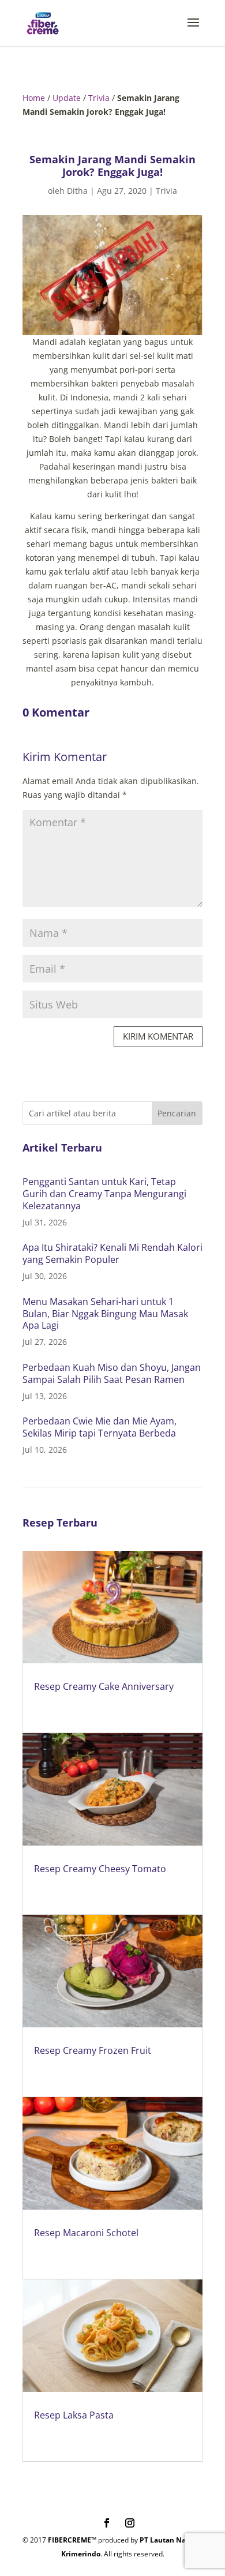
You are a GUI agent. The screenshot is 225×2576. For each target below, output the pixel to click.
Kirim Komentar (158, 1036)
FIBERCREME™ (72, 2540)
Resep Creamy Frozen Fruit (93, 2050)
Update (67, 98)
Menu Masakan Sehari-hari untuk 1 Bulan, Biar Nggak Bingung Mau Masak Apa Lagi (105, 1314)
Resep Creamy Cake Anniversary (104, 1686)
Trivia (99, 98)
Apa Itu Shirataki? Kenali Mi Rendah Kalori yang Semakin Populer (112, 1253)
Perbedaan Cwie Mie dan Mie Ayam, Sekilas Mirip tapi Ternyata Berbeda (100, 1427)
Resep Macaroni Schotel (86, 2233)
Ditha (77, 191)
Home (34, 98)
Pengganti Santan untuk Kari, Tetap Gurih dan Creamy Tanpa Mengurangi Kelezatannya (104, 1194)
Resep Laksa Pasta (74, 2415)
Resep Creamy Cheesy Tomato (100, 1869)
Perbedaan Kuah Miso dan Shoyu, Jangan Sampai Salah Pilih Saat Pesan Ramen (112, 1373)
